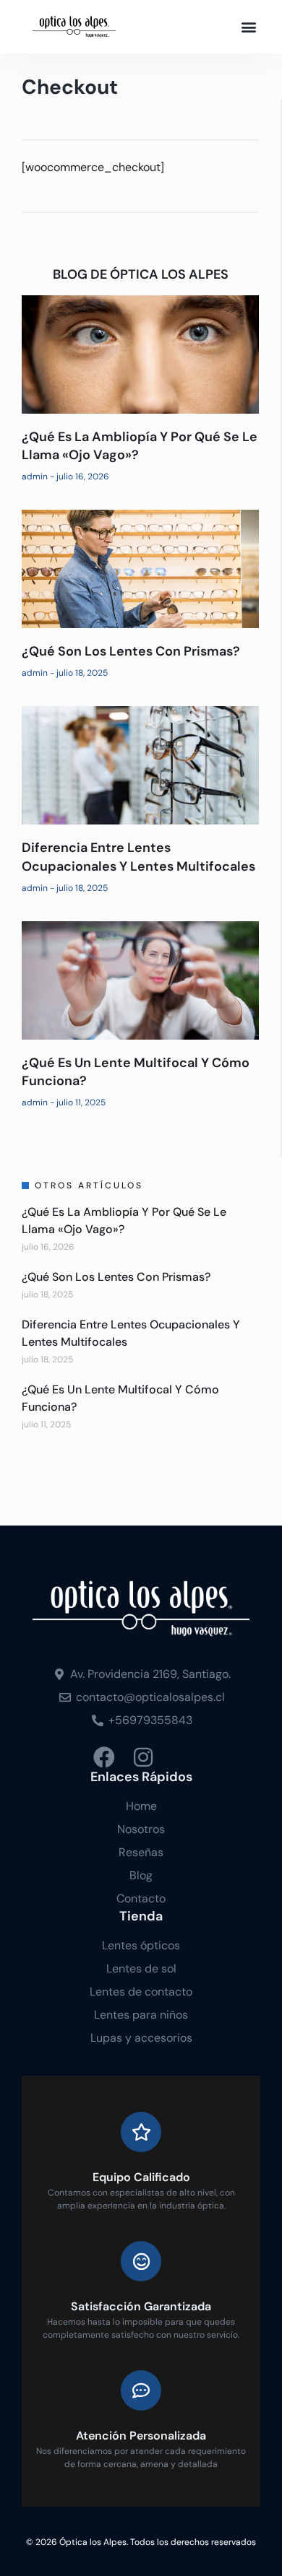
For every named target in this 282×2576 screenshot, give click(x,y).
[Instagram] (143, 1757)
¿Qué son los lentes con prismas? (131, 651)
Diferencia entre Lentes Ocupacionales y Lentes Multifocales (138, 857)
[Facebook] (104, 1757)
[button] (248, 27)
